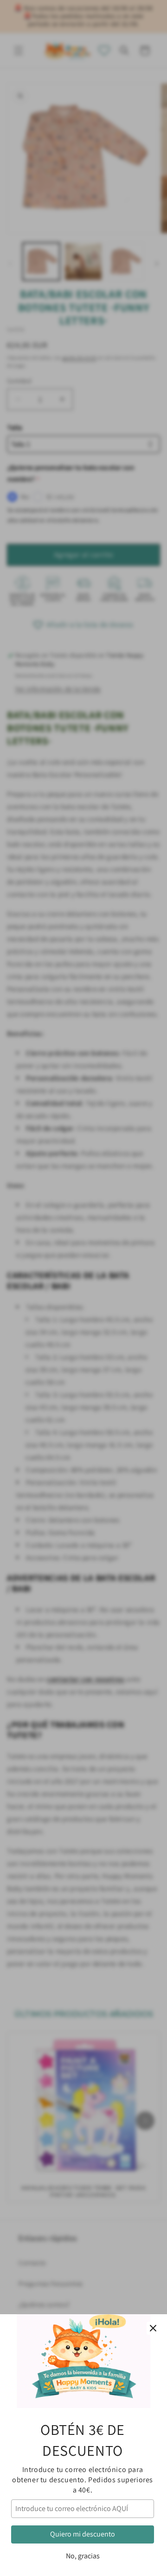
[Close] (153, 2328)
